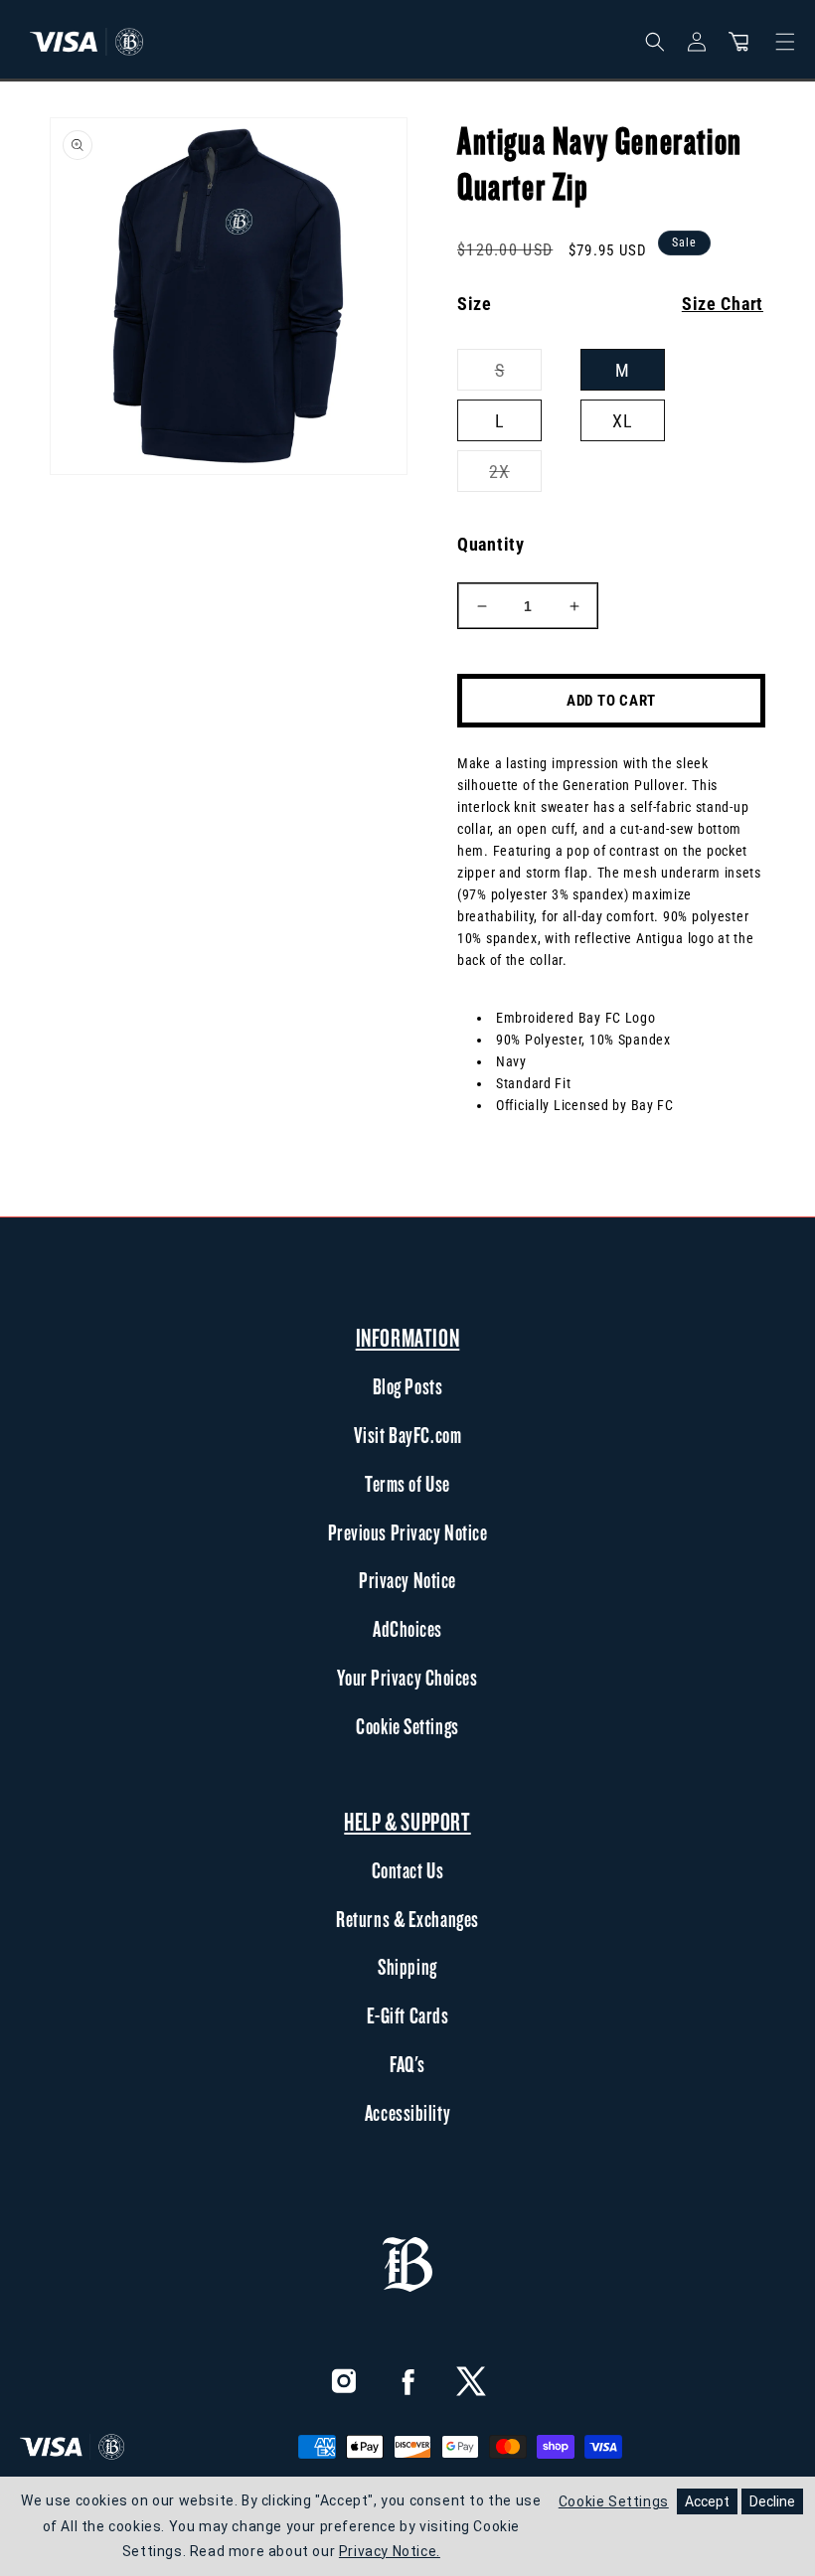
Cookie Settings (407, 1726)
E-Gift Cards (408, 2015)
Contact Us (408, 1870)
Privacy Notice (407, 1580)
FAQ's (407, 2064)
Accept (707, 2501)
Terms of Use (407, 1484)
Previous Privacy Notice (408, 1532)
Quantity (491, 544)
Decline (772, 2501)
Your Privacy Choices (407, 1678)
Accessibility (407, 2113)
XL (622, 421)
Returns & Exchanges (407, 1919)
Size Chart (723, 304)
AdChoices (407, 1629)
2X (515, 476)
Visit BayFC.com (407, 1435)
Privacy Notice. (390, 2551)
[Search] (655, 42)
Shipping (407, 1967)
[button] (738, 42)
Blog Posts (408, 1386)
